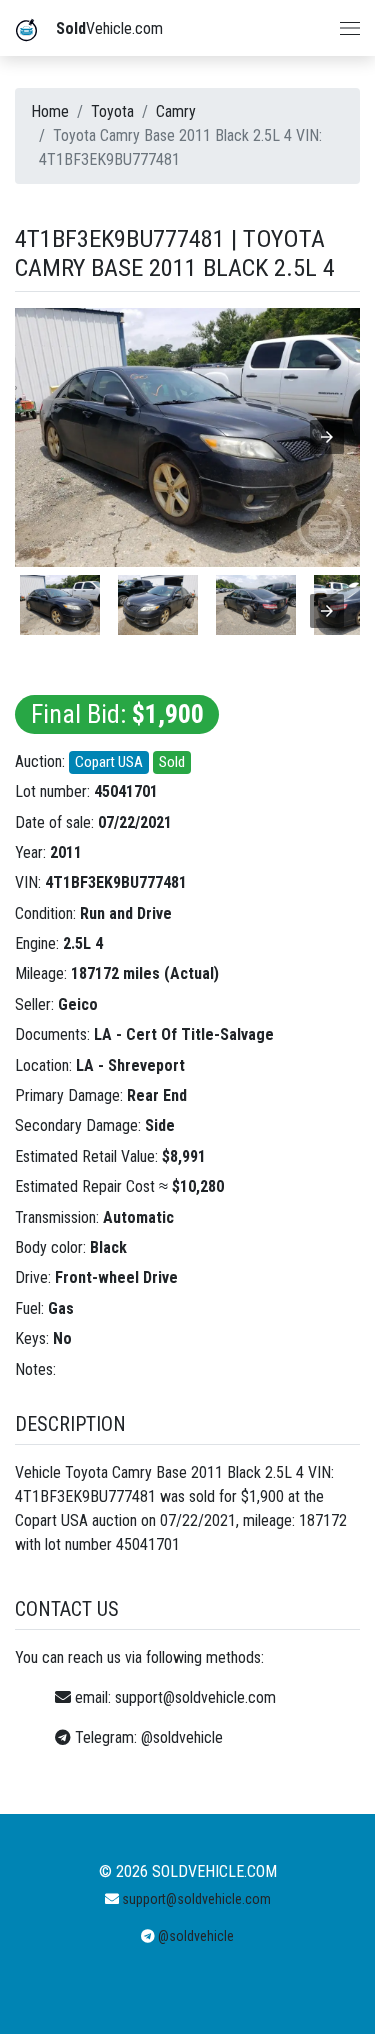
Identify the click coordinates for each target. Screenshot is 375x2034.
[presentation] (327, 611)
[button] (327, 437)
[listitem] (60, 605)
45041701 (126, 791)
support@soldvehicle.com (195, 1697)
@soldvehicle (182, 1737)
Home (50, 111)
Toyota (112, 111)
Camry (176, 111)
